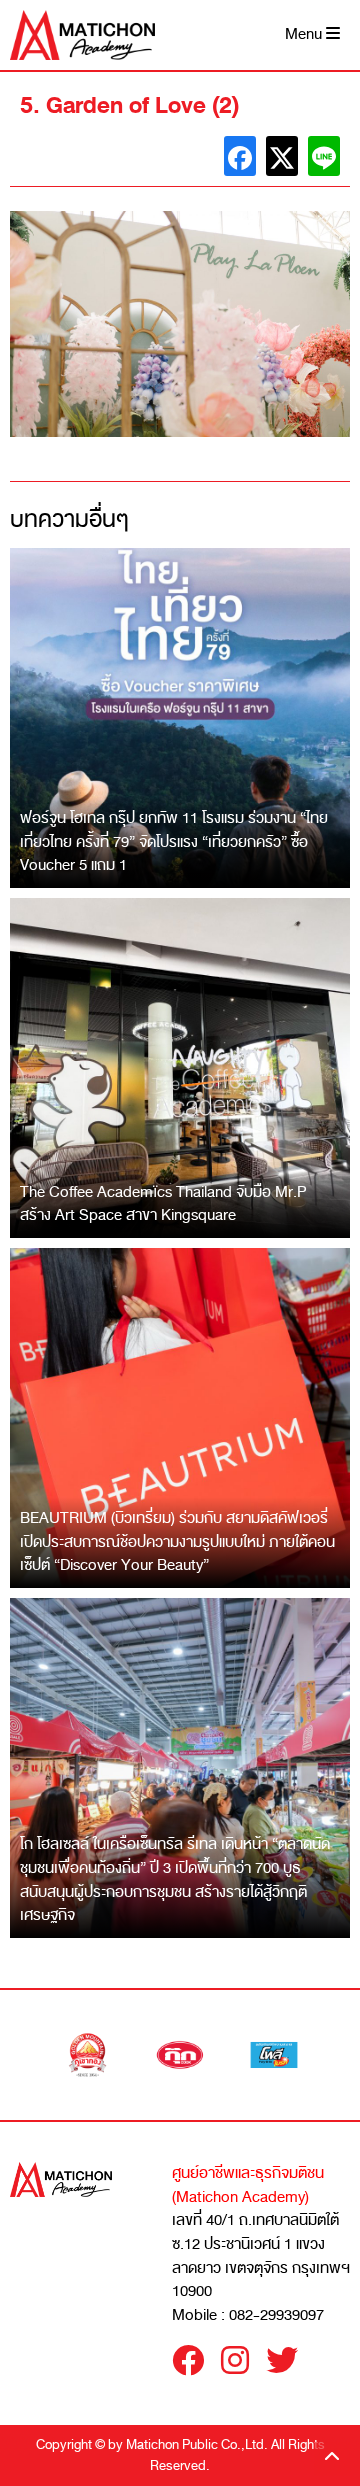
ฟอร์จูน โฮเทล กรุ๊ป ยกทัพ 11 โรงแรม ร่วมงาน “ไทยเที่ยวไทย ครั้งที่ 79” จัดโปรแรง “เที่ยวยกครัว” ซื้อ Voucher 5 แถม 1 (174, 841)
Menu (305, 34)
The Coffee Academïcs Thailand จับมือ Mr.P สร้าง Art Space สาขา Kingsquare (163, 1204)
